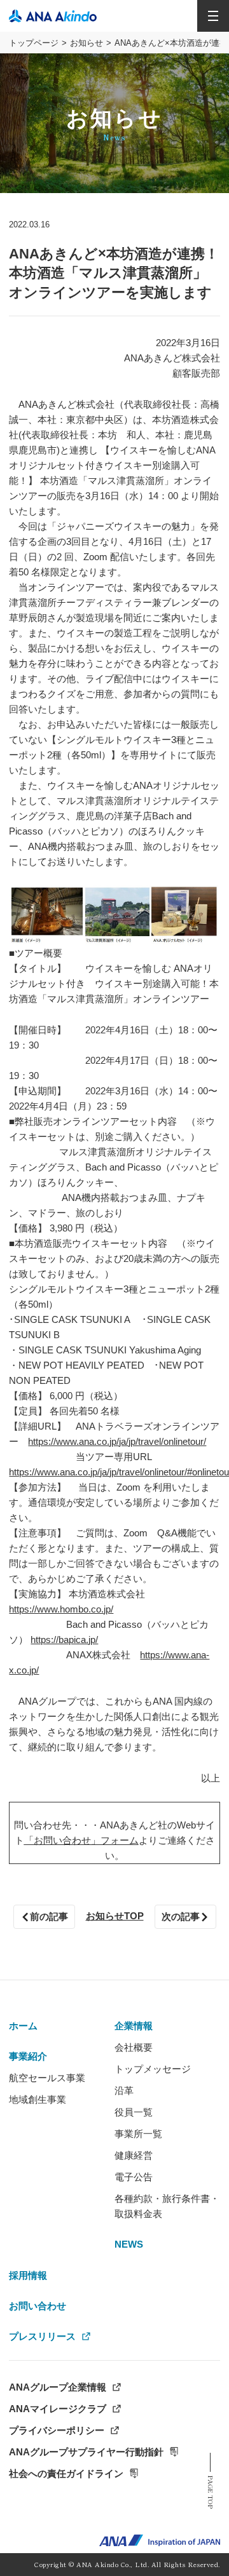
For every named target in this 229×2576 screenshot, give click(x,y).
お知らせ (87, 43)
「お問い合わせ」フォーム (81, 1840)
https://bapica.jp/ (64, 1640)
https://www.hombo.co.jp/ (61, 1609)
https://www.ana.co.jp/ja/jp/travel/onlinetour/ (117, 1441)
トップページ (34, 43)
